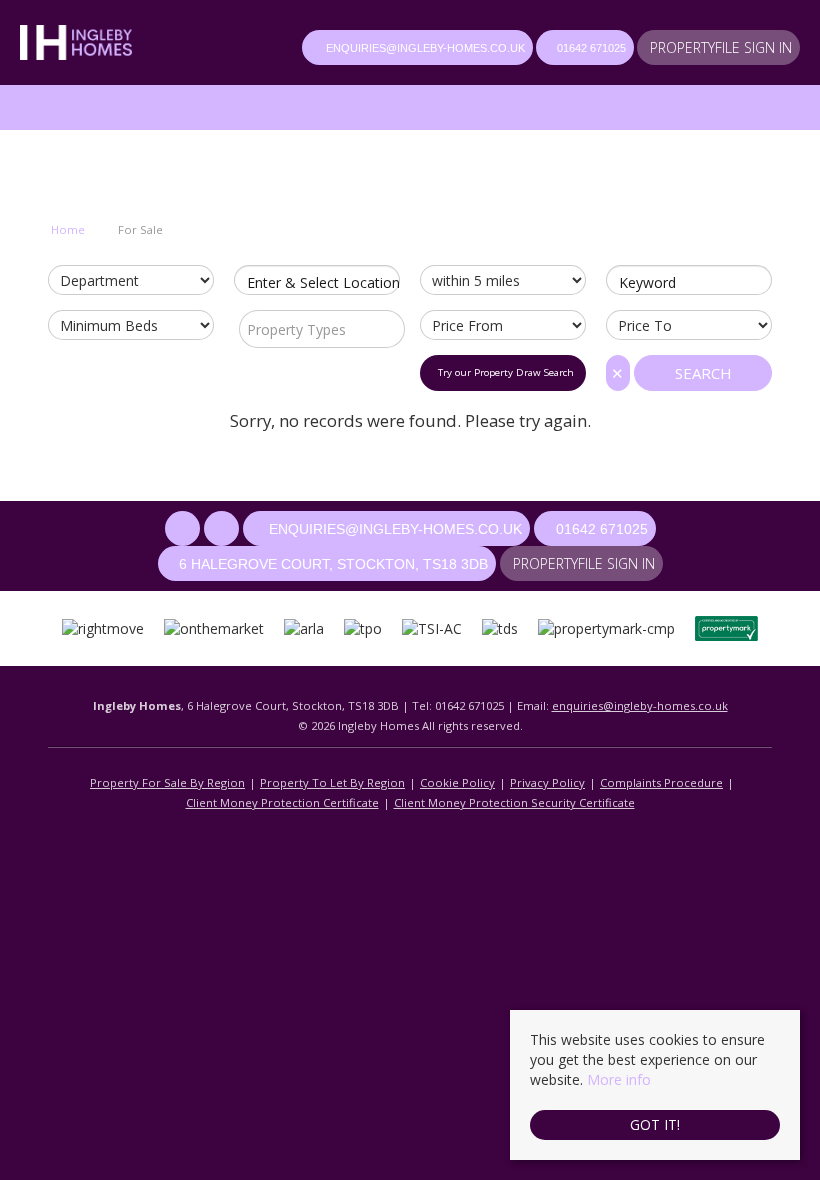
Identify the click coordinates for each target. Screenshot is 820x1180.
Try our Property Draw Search (503, 372)
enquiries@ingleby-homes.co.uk (640, 705)
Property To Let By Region (332, 782)
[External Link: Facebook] (245, 49)
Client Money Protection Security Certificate (514, 802)
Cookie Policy (457, 782)
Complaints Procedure (661, 782)
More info (619, 1079)
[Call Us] (546, 48)
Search (703, 373)
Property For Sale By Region (167, 782)
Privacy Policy (547, 782)
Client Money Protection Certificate (282, 802)
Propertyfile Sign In (721, 47)
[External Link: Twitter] (283, 49)
